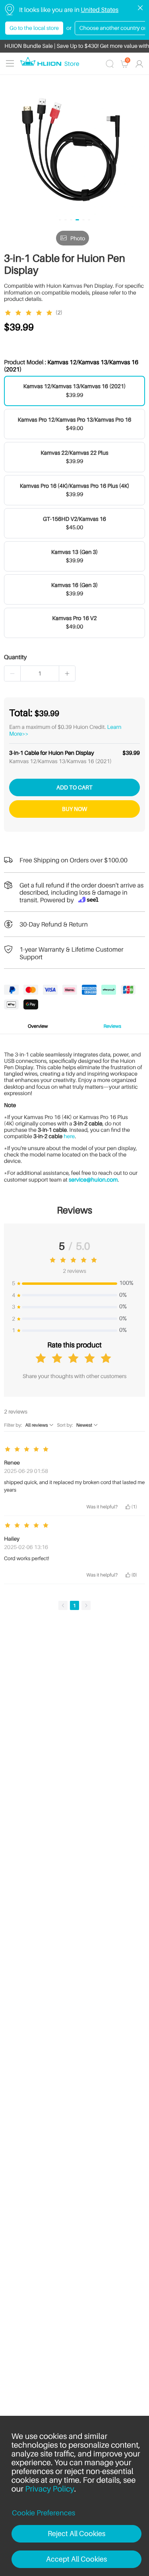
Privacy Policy (50, 2489)
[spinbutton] (40, 673)
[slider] (30, 313)
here (69, 1136)
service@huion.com (93, 1180)
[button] (13, 673)
